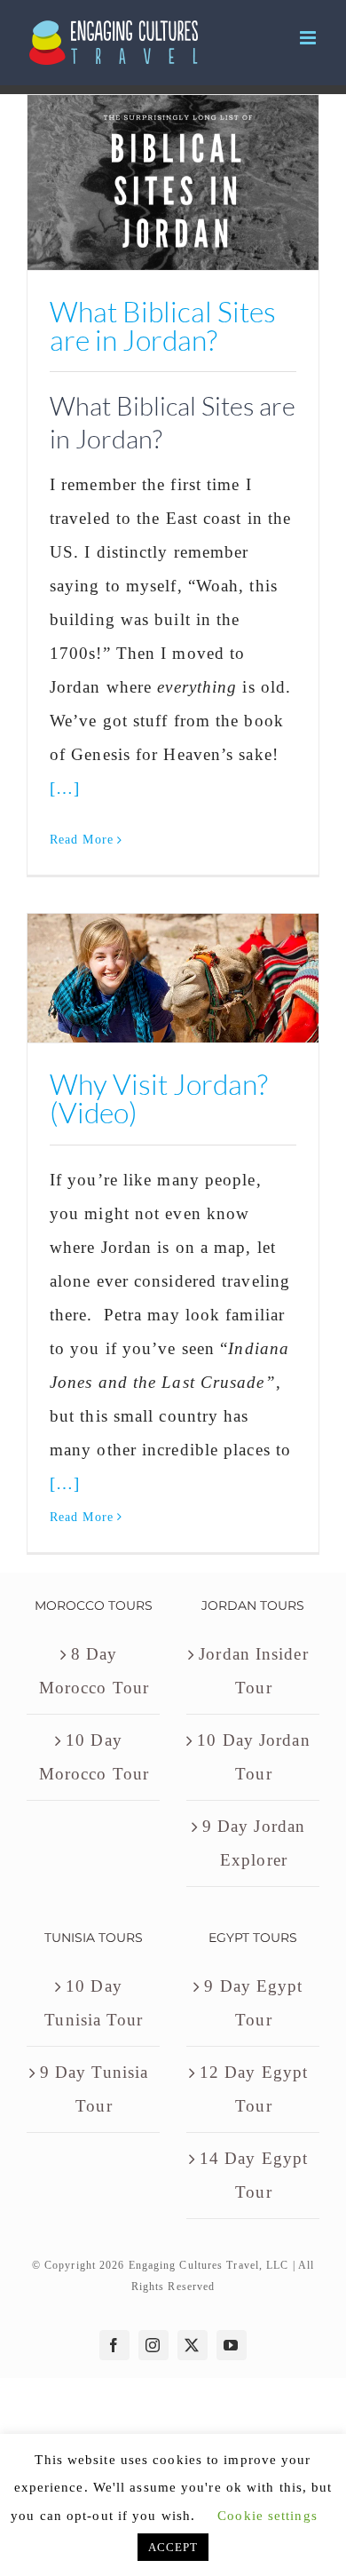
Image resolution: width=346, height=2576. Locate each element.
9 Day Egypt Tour (253, 2003)
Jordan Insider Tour (253, 1671)
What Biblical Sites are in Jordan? (163, 325)
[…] (65, 788)
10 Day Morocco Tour (94, 1757)
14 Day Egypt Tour (254, 2175)
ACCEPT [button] (173, 2547)
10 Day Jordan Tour (253, 1757)
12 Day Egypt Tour (254, 2089)
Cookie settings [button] (267, 2516)
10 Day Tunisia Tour (94, 2003)
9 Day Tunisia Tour (94, 2089)
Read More (82, 840)
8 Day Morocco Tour (94, 1671)
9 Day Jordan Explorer (254, 1843)
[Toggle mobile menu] (310, 38)
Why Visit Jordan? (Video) (159, 1098)
